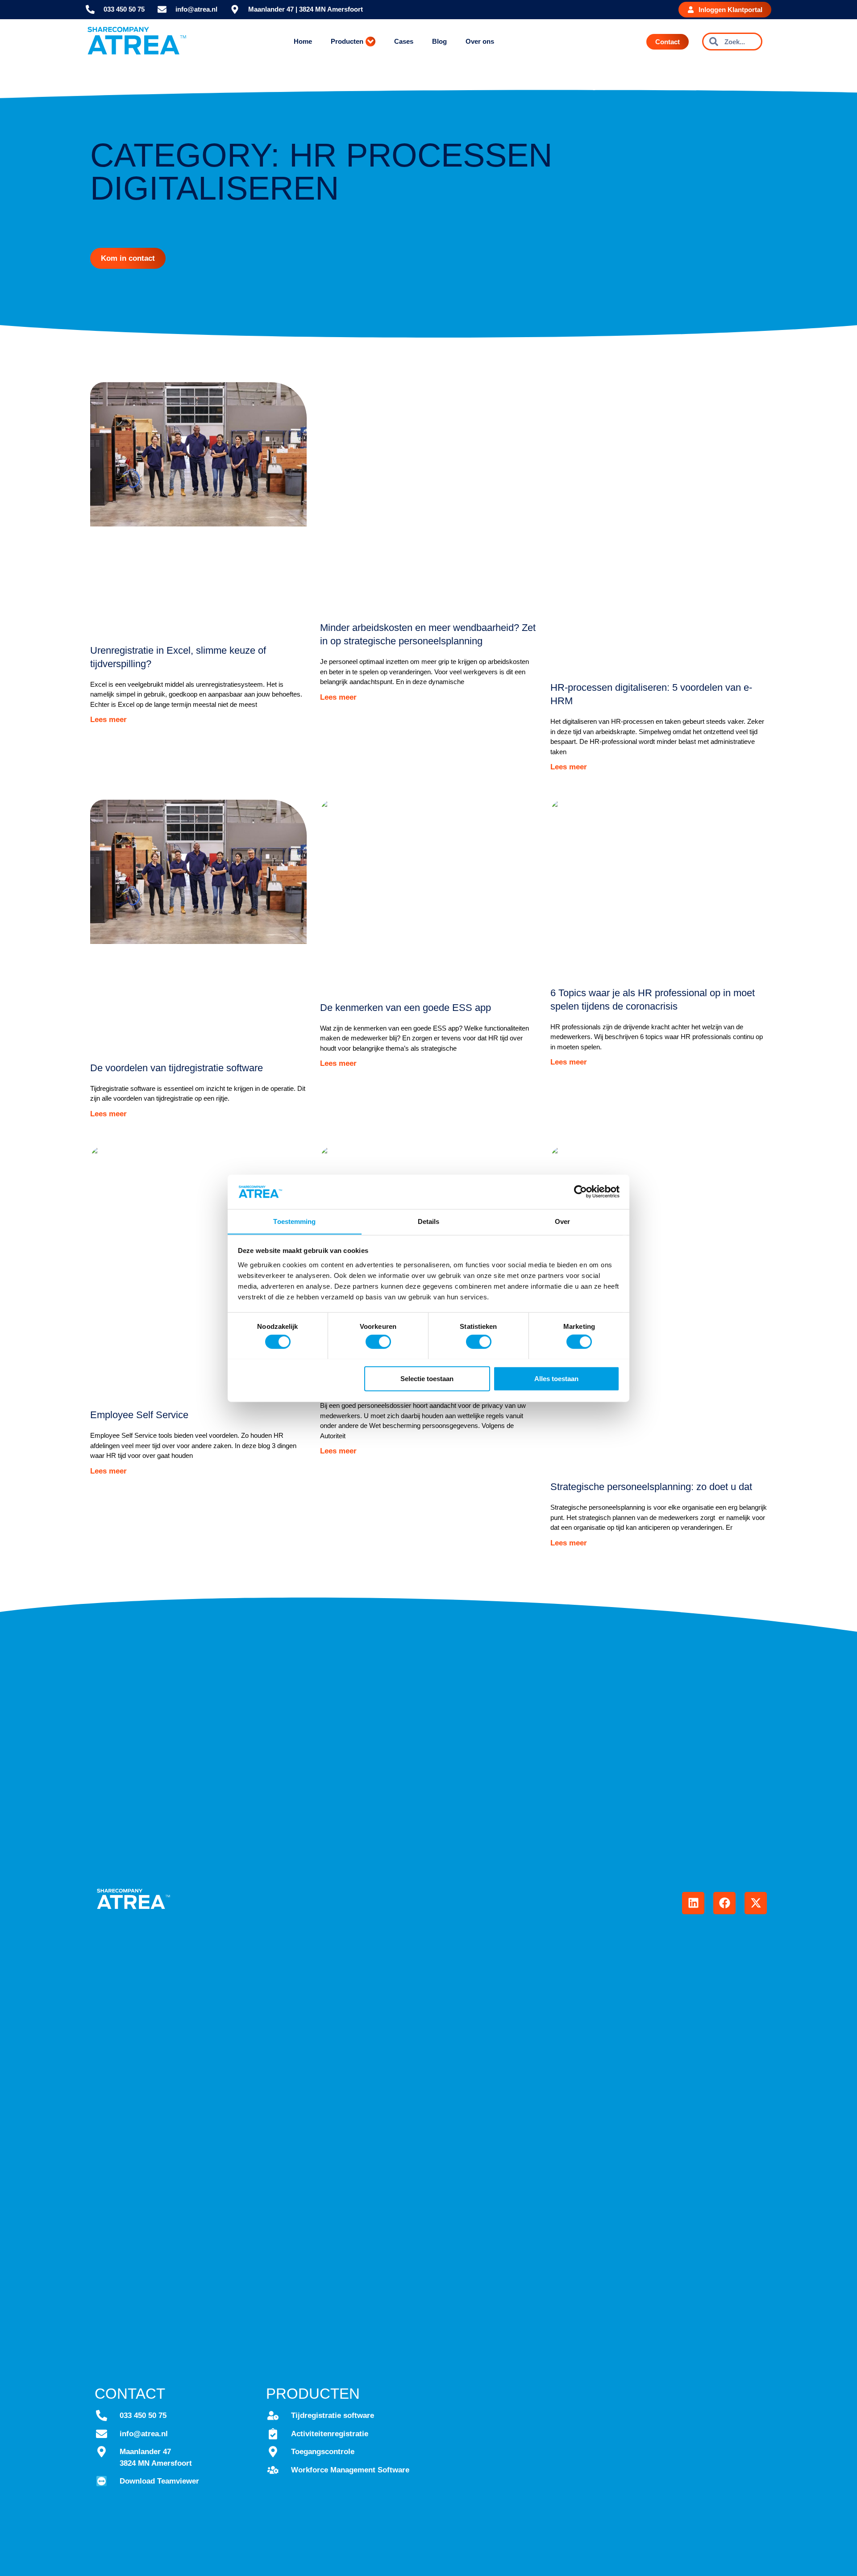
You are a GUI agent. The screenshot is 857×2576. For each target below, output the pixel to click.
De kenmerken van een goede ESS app (406, 1008)
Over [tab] (562, 1221)
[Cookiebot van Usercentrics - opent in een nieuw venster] (580, 1192)
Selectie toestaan (427, 1378)
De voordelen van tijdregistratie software (177, 1068)
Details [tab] (429, 1221)
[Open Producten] (370, 42)
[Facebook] (724, 1903)
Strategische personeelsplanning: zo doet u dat (651, 1487)
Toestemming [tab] (294, 1221)
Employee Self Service (139, 1415)
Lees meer (108, 720)
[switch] (378, 1341)
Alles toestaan (556, 1378)
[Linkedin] (693, 1903)
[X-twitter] (756, 1903)
